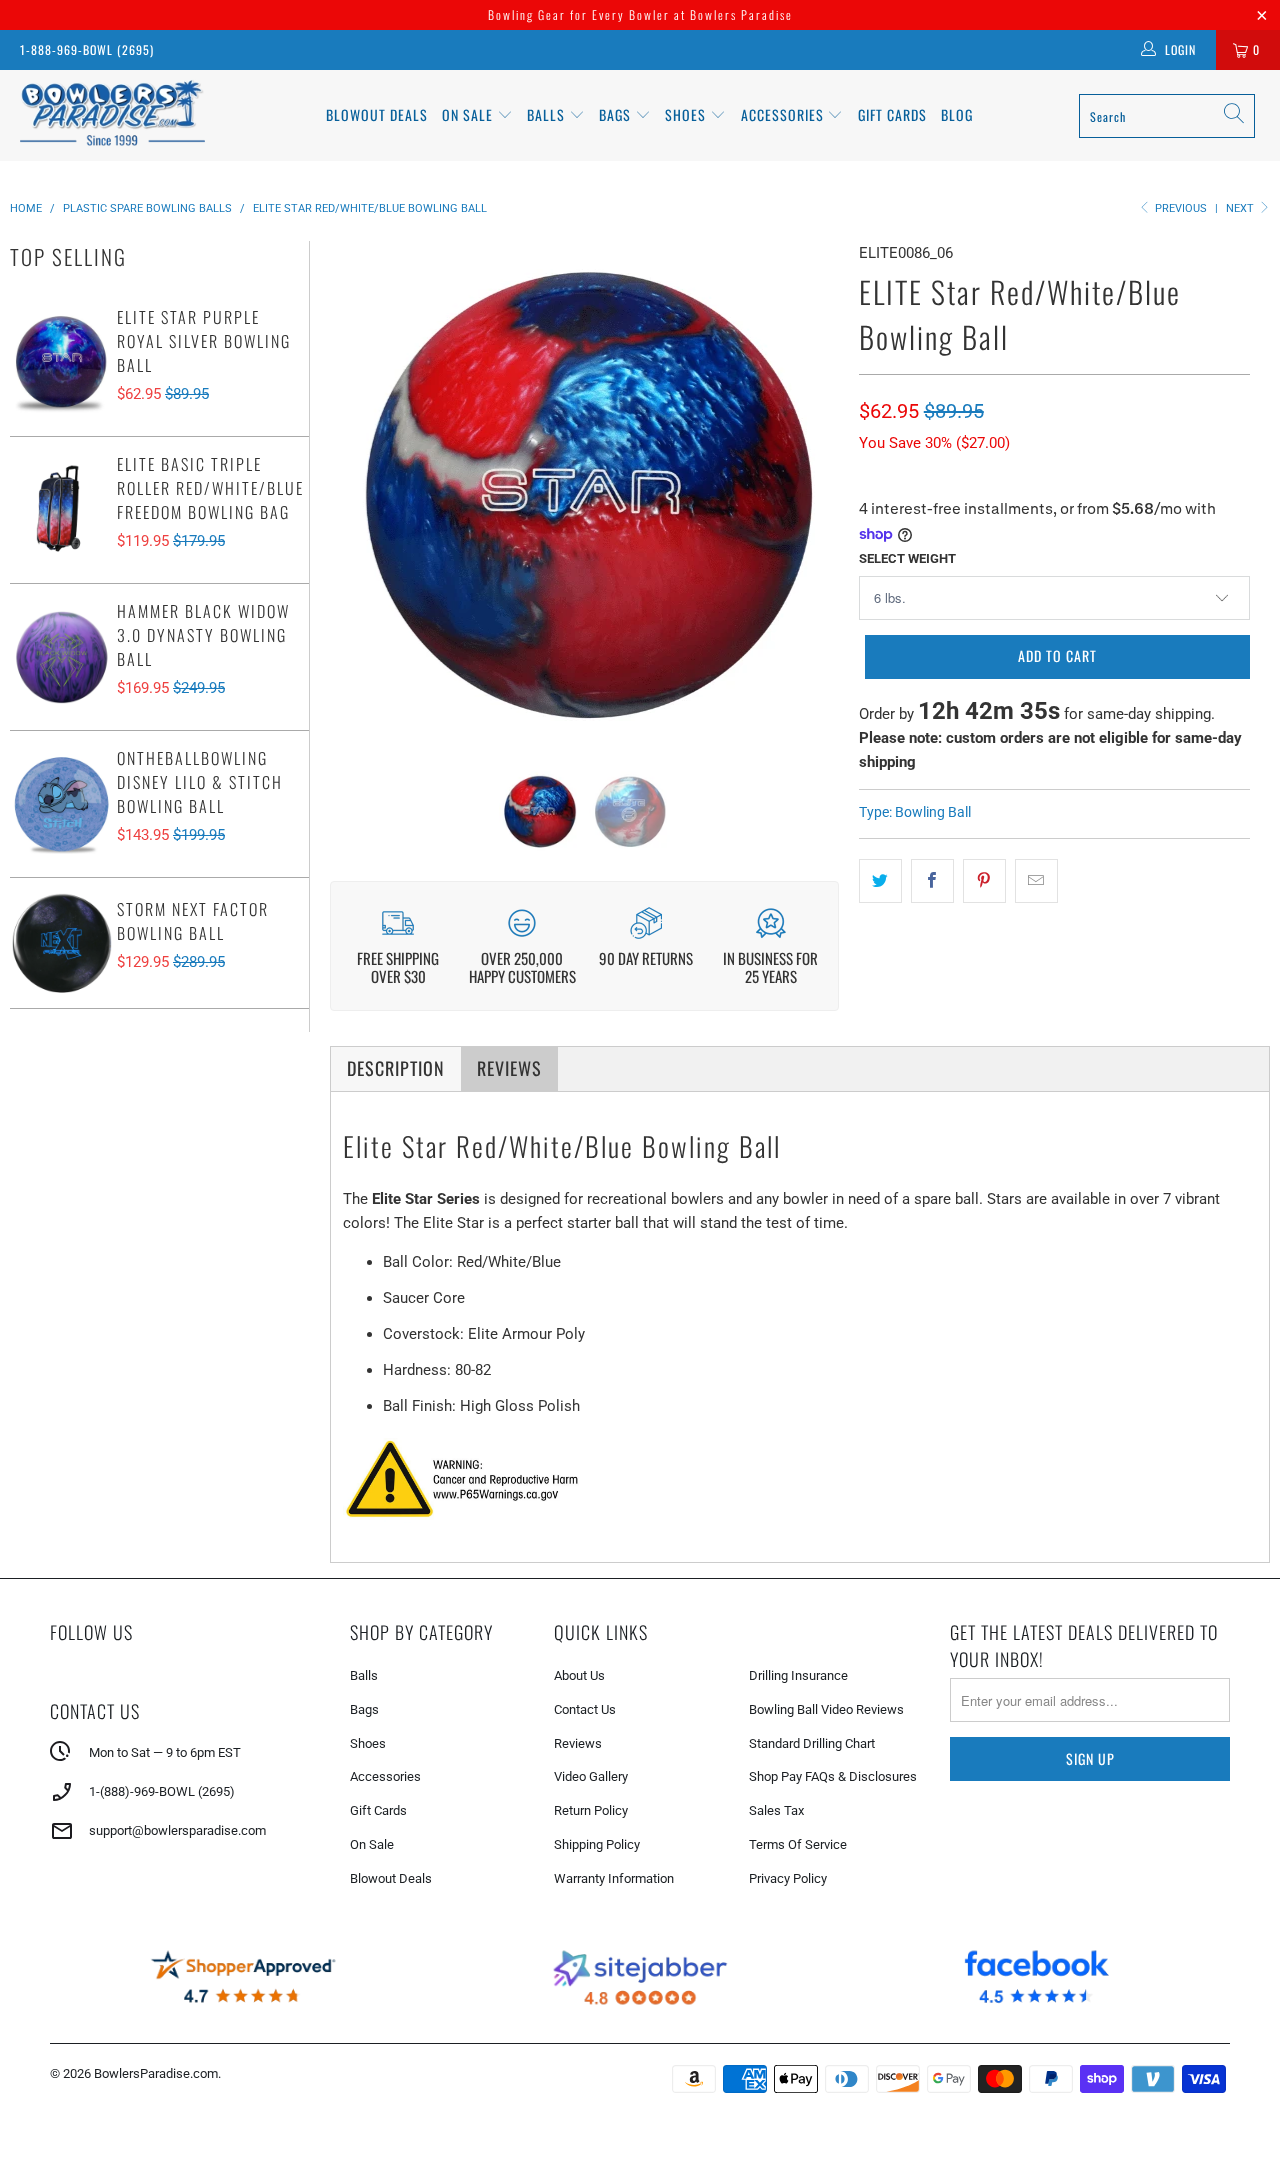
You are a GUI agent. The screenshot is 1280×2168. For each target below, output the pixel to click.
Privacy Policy (788, 1878)
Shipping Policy (597, 1844)
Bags (617, 114)
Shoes (687, 114)
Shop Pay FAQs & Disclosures (833, 1776)
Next (1241, 208)
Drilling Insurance (798, 1675)
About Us (579, 1675)
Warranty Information (614, 1878)
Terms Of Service (798, 1844)
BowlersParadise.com (156, 2073)
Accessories (784, 114)
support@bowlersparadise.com (177, 1830)
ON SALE (469, 114)
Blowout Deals (377, 114)
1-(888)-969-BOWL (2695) (162, 1791)
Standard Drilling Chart (812, 1743)
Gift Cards (892, 114)
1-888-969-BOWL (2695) (87, 49)
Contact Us (585, 1709)
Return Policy (591, 1810)
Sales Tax (776, 1810)
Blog (957, 114)
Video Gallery (591, 1776)
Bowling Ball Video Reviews (826, 1709)
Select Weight (907, 558)
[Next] (812, 491)
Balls (548, 114)
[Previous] (357, 491)
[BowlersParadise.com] (112, 115)
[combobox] (1167, 116)
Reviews (578, 1743)
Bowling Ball (933, 812)
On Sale (372, 1844)
